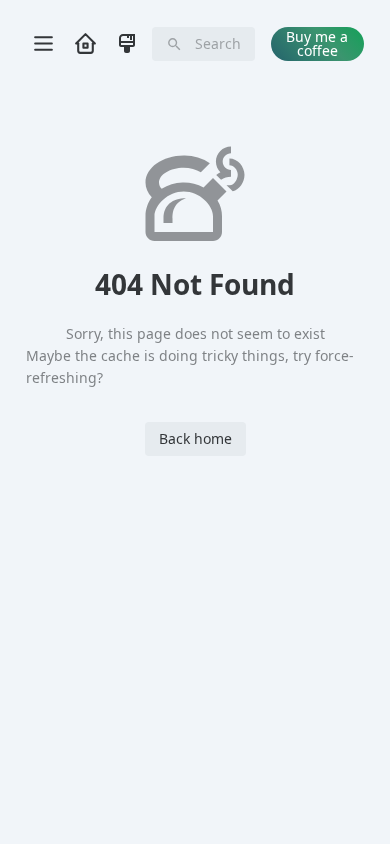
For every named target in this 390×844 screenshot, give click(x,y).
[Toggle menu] (43, 44)
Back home (195, 438)
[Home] (85, 43)
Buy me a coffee (317, 43)
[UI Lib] (127, 43)
